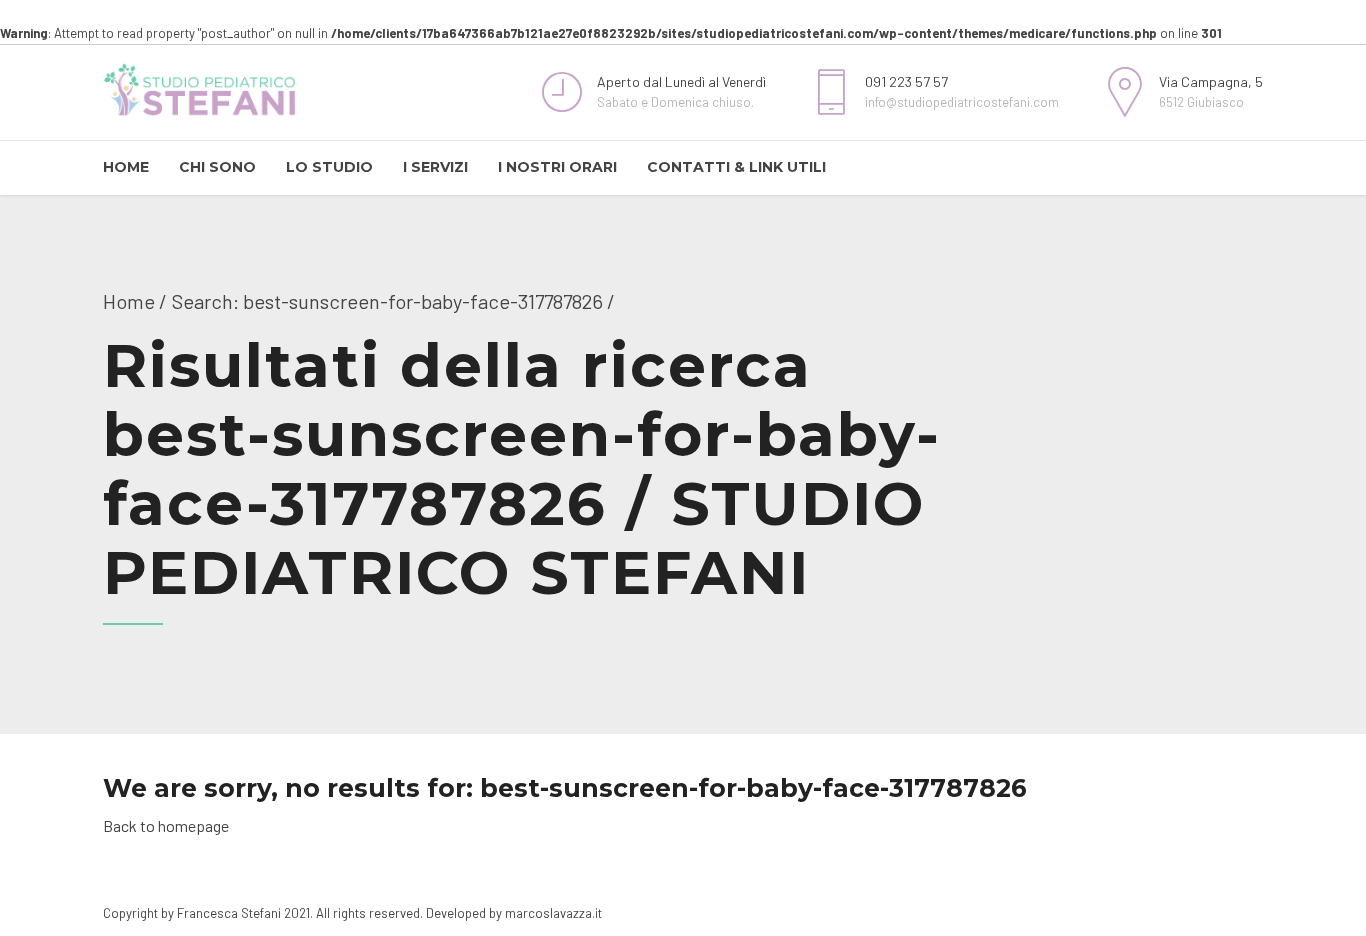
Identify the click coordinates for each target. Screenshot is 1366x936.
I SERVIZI (435, 167)
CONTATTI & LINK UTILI (736, 167)
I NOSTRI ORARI (557, 167)
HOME (126, 167)
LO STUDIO (329, 167)
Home (129, 301)
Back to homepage (166, 825)
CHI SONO (217, 167)
